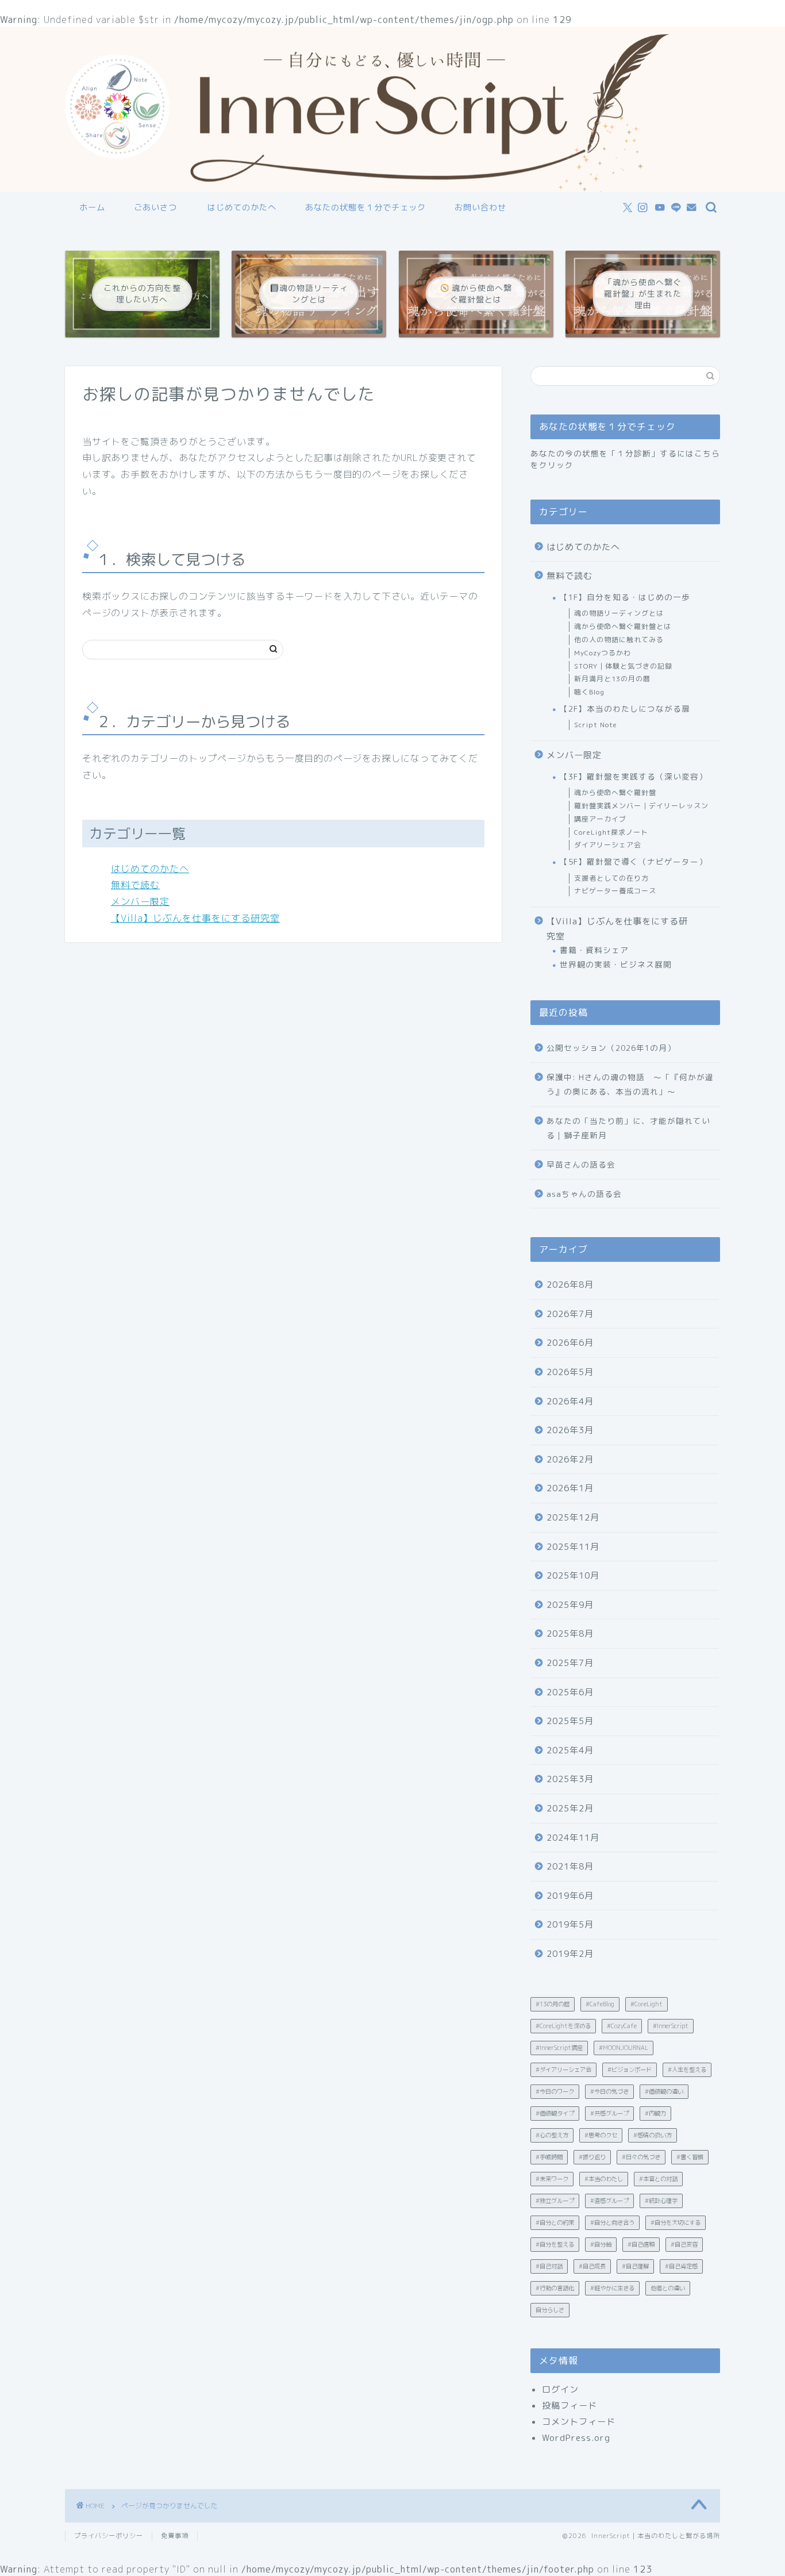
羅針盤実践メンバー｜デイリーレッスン (641, 806)
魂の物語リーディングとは (619, 613)
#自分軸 (601, 2244)
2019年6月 (570, 1896)
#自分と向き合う (612, 2222)
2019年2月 (570, 1954)
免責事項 (175, 2536)
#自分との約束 (555, 2222)
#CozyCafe (622, 2026)
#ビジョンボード (630, 2070)
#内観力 (655, 2113)
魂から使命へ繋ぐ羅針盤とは (623, 626)
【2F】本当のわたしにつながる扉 (625, 709)
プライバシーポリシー (109, 2536)
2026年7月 (570, 1314)
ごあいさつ (155, 208)
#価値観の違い (664, 2091)
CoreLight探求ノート (611, 832)
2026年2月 (570, 1459)
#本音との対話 (658, 2179)
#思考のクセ (601, 2135)
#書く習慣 (690, 2157)
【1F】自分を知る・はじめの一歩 (625, 597)
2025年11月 (573, 1547)
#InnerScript (671, 2026)
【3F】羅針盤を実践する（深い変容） (634, 776)
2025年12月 (573, 1517)
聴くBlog (589, 692)
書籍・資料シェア (594, 950)
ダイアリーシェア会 (608, 845)
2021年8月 (570, 1866)
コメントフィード (579, 2422)
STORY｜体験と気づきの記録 (623, 666)
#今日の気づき (609, 2091)
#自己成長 (592, 2266)
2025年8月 (570, 1633)
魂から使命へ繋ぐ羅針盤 (615, 792)
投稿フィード (569, 2406)
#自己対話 (549, 2266)
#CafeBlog (600, 2004)
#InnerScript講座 (559, 2048)
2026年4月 (570, 1401)
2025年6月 (570, 1692)
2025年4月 (570, 1750)
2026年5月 (570, 1372)
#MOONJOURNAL (624, 2048)
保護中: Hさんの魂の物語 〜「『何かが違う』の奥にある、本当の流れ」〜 (630, 1084)
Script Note (596, 725)
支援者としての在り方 (611, 878)
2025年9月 (570, 1605)
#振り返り (592, 2157)
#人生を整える (687, 2070)
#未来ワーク (552, 2179)
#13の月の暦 (553, 2004)
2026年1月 (570, 1488)
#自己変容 (684, 2244)
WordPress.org (576, 2438)
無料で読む (135, 885)
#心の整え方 (552, 2135)
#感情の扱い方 (653, 2135)
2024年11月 (573, 1838)
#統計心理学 (661, 2201)
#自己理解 (635, 2266)
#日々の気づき (641, 2157)
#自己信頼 (641, 2244)
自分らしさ (550, 2310)
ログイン (560, 2389)
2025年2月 (570, 1808)
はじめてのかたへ (242, 208)
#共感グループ (609, 2113)
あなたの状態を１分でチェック (365, 208)
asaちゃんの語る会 (584, 1194)
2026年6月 (570, 1343)
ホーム (92, 208)
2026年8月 (570, 1285)
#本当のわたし (604, 2179)
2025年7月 (570, 1663)
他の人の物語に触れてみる (619, 640)
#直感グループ (609, 2201)
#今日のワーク (555, 2091)
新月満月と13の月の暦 (612, 679)
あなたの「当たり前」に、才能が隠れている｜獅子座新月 (628, 1128)
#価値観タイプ (555, 2113)
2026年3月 (570, 1430)
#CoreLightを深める (563, 2026)
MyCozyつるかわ (603, 653)
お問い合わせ (480, 208)
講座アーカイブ (600, 819)
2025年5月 (570, 1721)
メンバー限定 (140, 901)
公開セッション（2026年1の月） (611, 1048)
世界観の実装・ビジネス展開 (616, 964)
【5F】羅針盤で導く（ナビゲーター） (634, 861)
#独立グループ (555, 2201)
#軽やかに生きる (612, 2288)
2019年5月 (570, 1924)
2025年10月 (573, 1575)
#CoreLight (647, 2004)
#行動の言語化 (555, 2288)
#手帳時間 (549, 2157)
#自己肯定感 (681, 2266)
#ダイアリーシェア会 (563, 2070)
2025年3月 (570, 1779)
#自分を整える (555, 2244)
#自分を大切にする (676, 2222)
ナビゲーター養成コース (615, 891)
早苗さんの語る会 (581, 1164)
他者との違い (668, 2288)
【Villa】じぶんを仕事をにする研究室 (195, 918)
